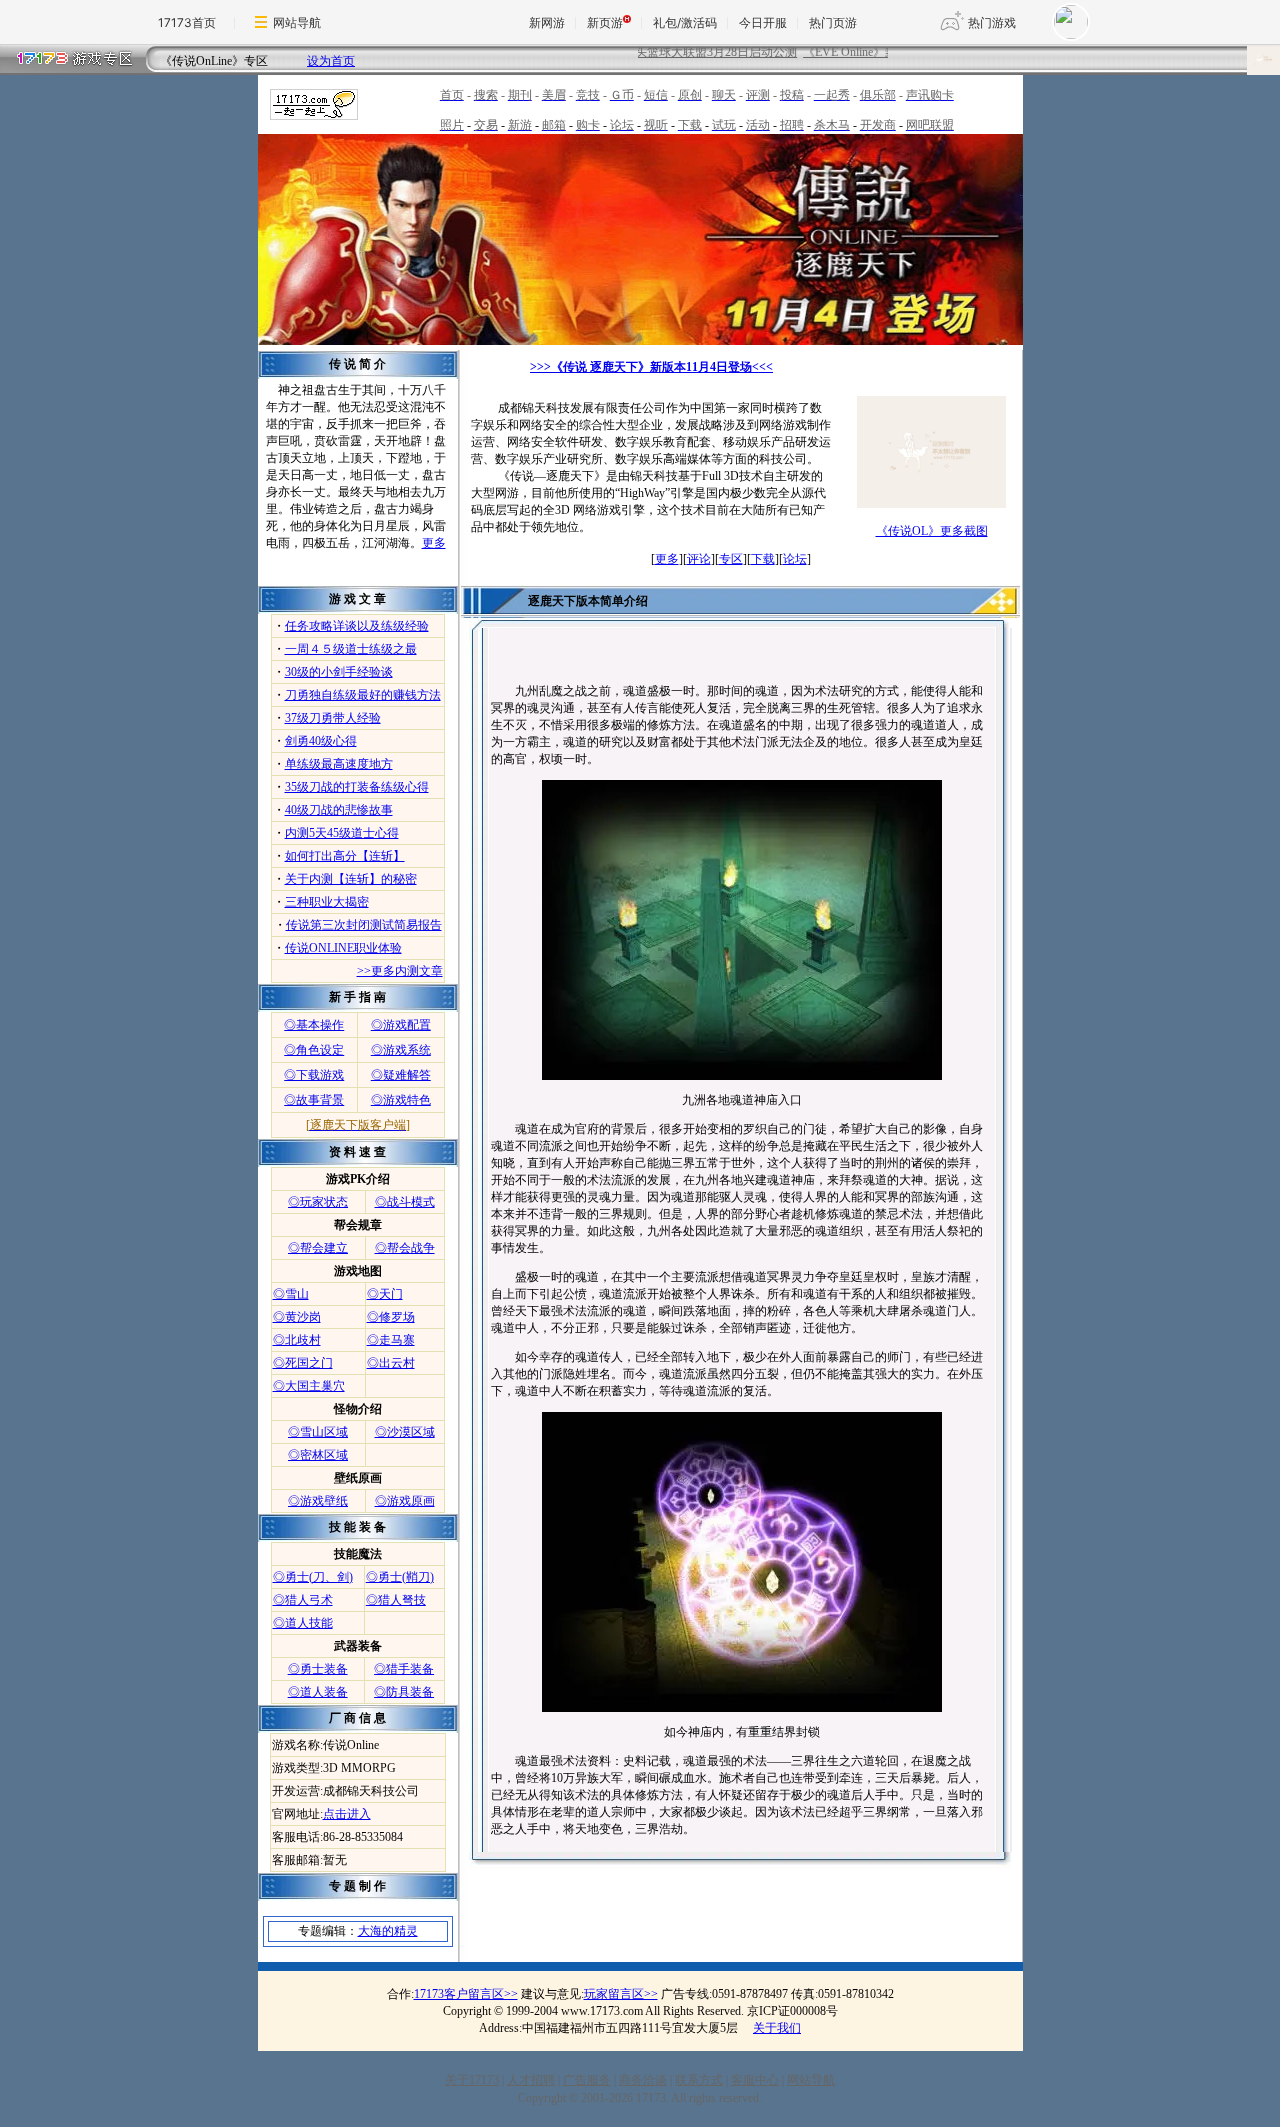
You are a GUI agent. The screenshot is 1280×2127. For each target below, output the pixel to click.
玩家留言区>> (621, 1994)
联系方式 (699, 2080)
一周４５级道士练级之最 (351, 649)
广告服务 (587, 2080)
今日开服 (763, 22)
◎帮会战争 (405, 1248)
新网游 (547, 22)
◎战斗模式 (405, 1202)
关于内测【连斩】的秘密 (351, 879)
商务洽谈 (643, 2080)
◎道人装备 (318, 1692)
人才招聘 (531, 2080)
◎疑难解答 (401, 1075)
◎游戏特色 (401, 1100)
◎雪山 (291, 1294)
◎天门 (385, 1294)
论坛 (795, 559)
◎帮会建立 (318, 1248)
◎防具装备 (404, 1692)
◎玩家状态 (318, 1202)
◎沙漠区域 (405, 1432)
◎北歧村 (297, 1340)
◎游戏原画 (405, 1501)
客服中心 (755, 2080)
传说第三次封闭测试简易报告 (364, 925)
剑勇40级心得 (321, 741)
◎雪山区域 (318, 1432)
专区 (731, 559)
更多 (434, 543)
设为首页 (331, 61)
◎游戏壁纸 (318, 1501)
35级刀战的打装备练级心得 (357, 787)
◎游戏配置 (401, 1025)
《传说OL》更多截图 (932, 531)
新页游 (605, 22)
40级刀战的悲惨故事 (339, 810)
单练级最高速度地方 (339, 764)
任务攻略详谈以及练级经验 (357, 626)
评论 (699, 559)
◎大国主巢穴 (309, 1386)
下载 (763, 559)
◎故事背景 (314, 1100)
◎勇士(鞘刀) (400, 1577)
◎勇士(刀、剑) (313, 1577)
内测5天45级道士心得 (342, 833)
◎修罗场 (391, 1317)
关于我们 (777, 2028)
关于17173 (472, 2080)
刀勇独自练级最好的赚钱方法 (363, 695)
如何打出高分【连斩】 (345, 856)
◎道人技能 (303, 1623)
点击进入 (347, 1814)
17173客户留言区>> (466, 1994)
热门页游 (833, 22)
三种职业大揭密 (327, 902)
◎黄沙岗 (297, 1317)
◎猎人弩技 (396, 1600)
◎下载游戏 (314, 1075)
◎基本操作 (314, 1025)
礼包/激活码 (685, 22)
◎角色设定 (314, 1050)
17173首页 (187, 22)
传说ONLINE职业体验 (343, 948)
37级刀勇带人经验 (333, 718)
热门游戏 (992, 22)
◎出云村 (391, 1363)
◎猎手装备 (404, 1669)
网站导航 (297, 22)
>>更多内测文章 (400, 971)
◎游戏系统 (401, 1050)
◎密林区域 (318, 1455)
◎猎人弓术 (303, 1600)
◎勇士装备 (318, 1669)
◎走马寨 (391, 1340)
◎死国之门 (303, 1363)
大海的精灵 (388, 1931)
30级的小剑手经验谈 (339, 672)
